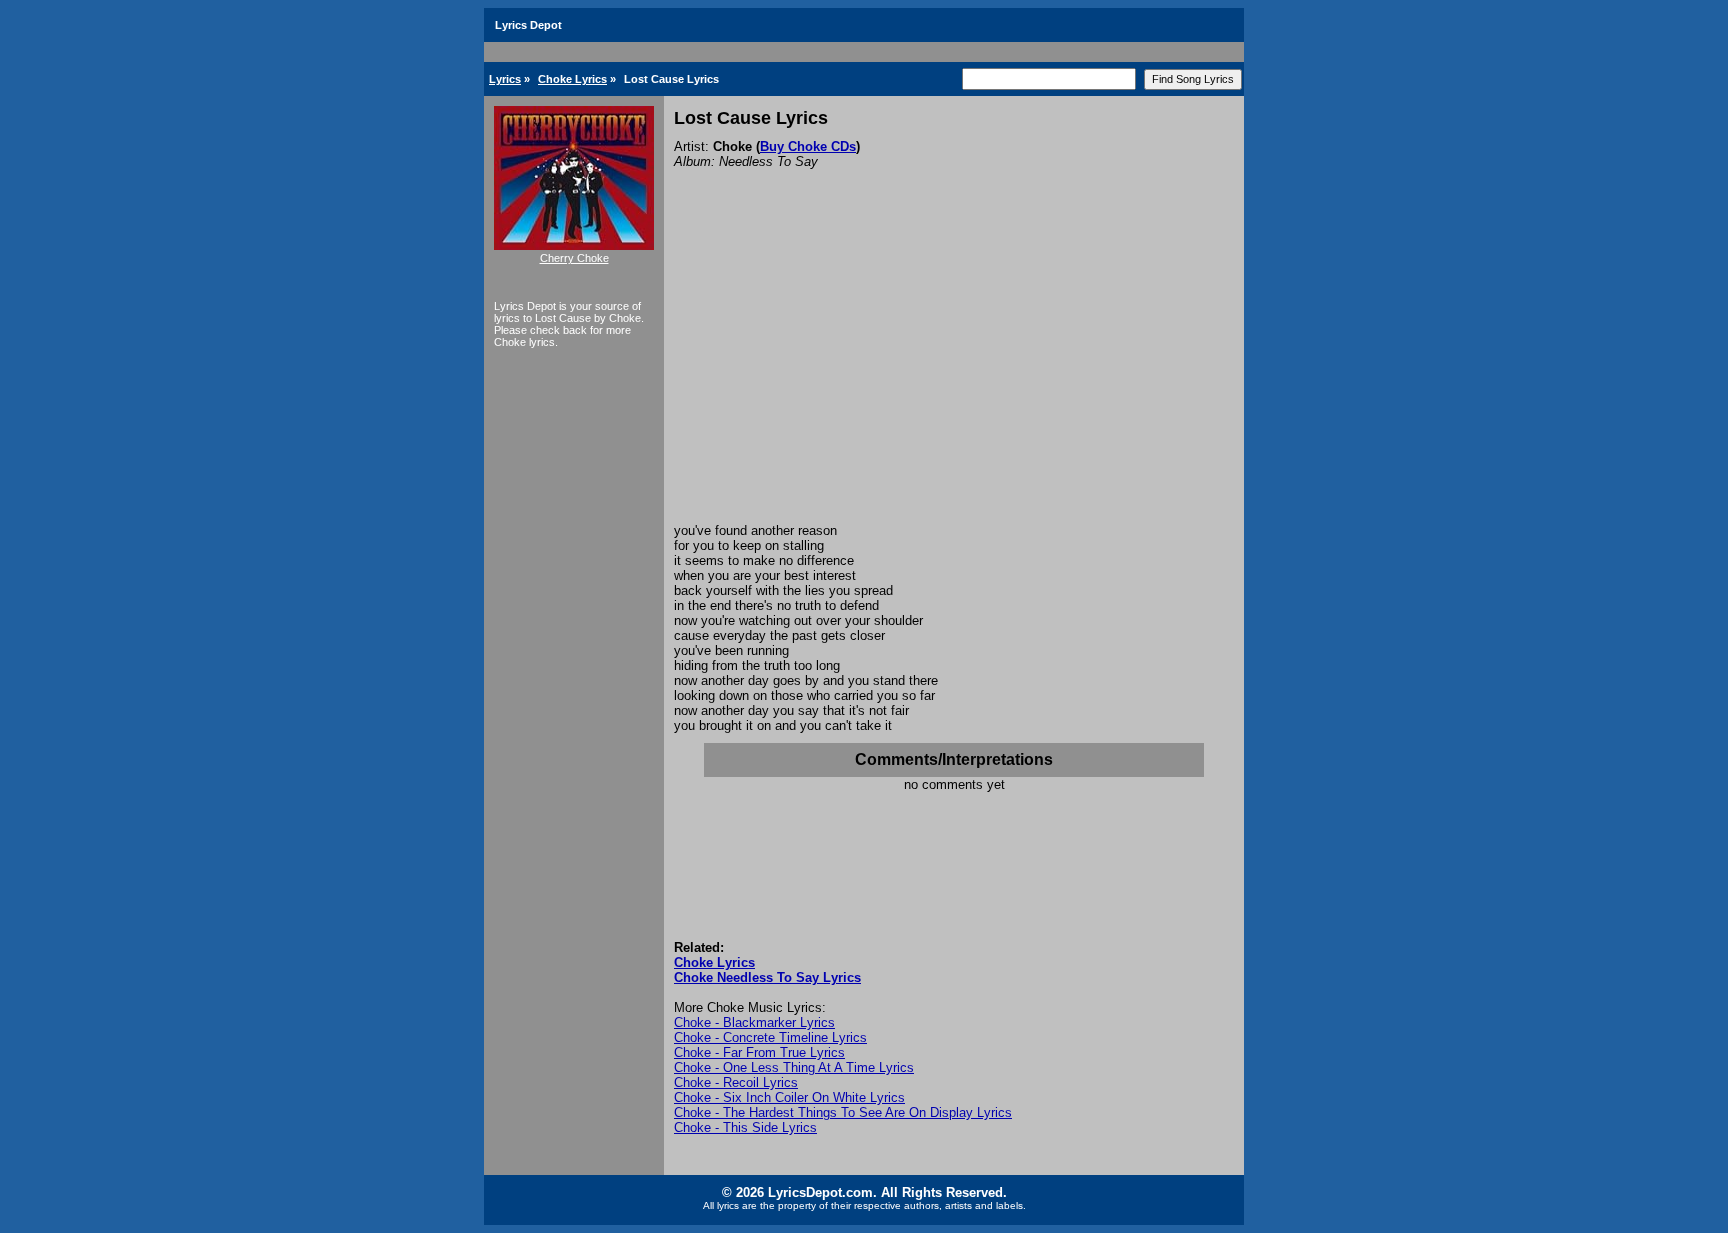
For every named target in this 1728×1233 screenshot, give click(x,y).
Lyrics (505, 79)
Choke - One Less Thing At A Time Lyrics (794, 1067)
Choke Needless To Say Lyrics (767, 977)
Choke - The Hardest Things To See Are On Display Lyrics (843, 1112)
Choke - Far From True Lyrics (759, 1052)
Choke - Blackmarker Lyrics (754, 1022)
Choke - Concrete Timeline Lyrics (770, 1037)
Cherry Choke (574, 258)
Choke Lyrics (572, 79)
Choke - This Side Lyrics (745, 1127)
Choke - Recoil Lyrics (736, 1082)
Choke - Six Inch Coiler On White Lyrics (789, 1097)
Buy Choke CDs (808, 146)
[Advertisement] (954, 373)
